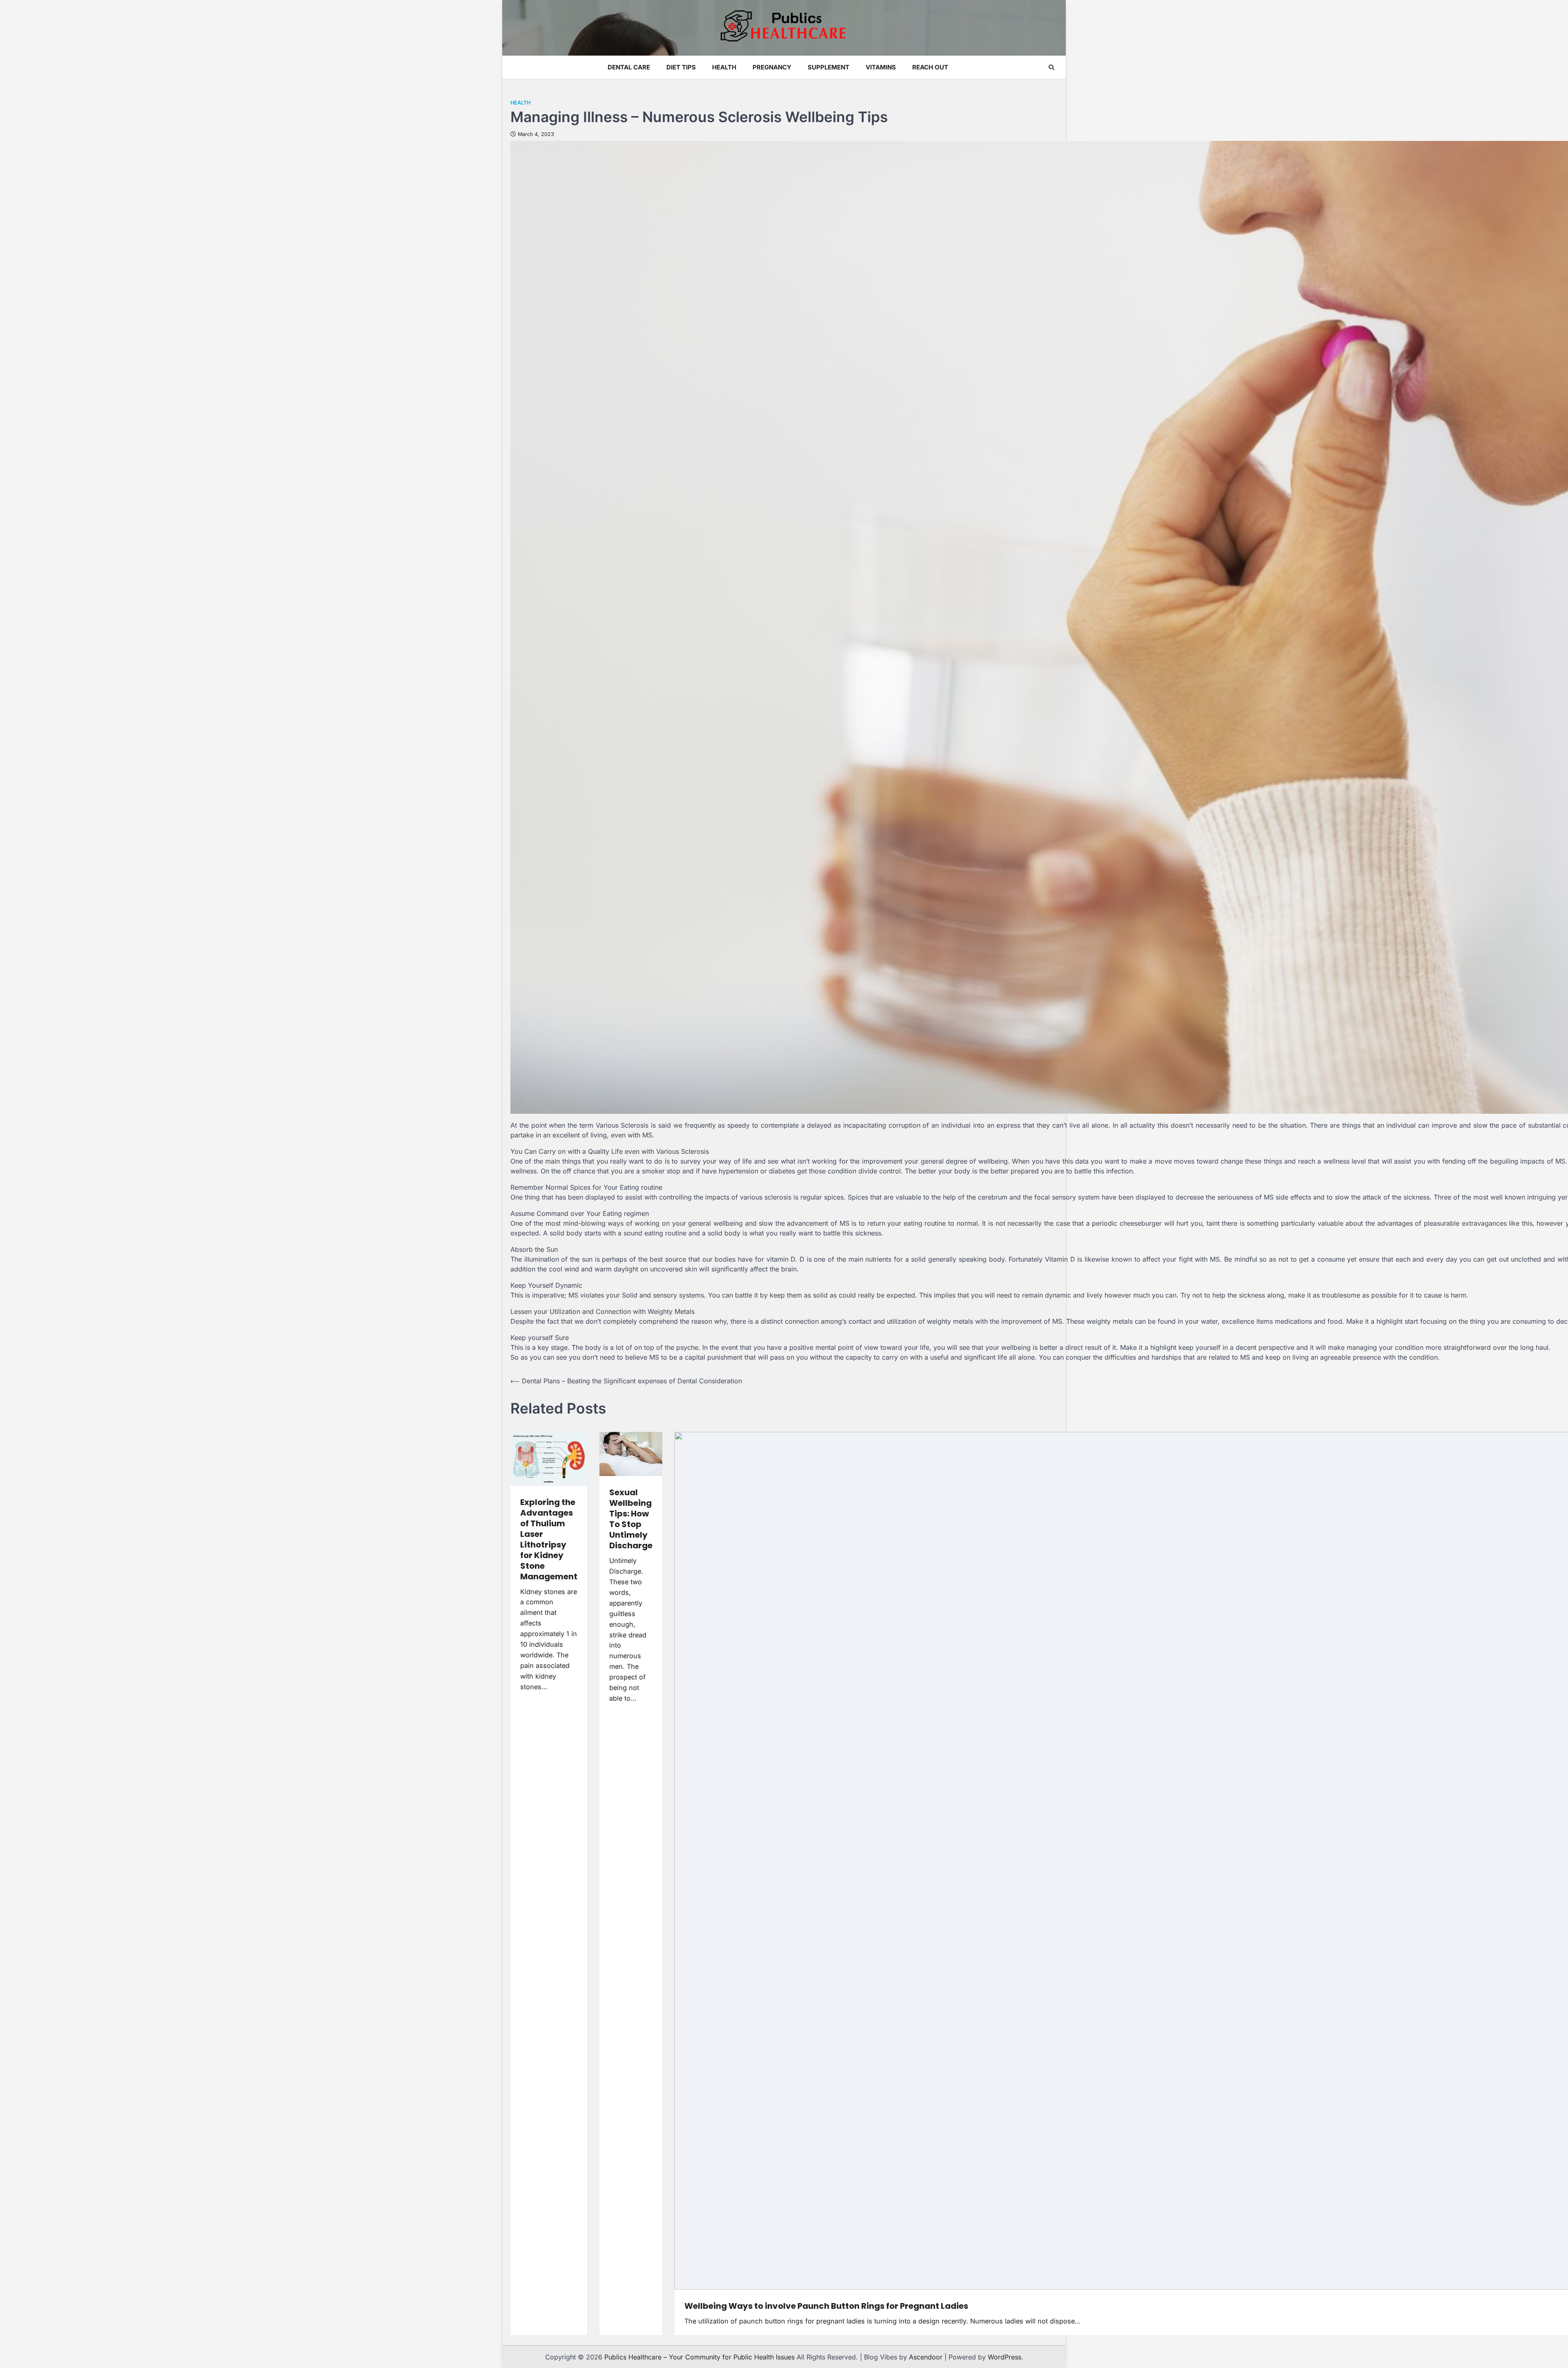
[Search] (1051, 67)
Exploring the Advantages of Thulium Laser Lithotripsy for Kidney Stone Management (549, 1539)
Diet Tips (681, 67)
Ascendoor (926, 2357)
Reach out (930, 67)
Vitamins (881, 67)
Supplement (829, 67)
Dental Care (629, 67)
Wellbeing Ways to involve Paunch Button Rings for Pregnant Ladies (826, 2306)
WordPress (1004, 2357)
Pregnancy (772, 67)
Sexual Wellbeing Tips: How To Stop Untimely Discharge (631, 1519)
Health (724, 67)
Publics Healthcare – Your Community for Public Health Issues (699, 2357)
